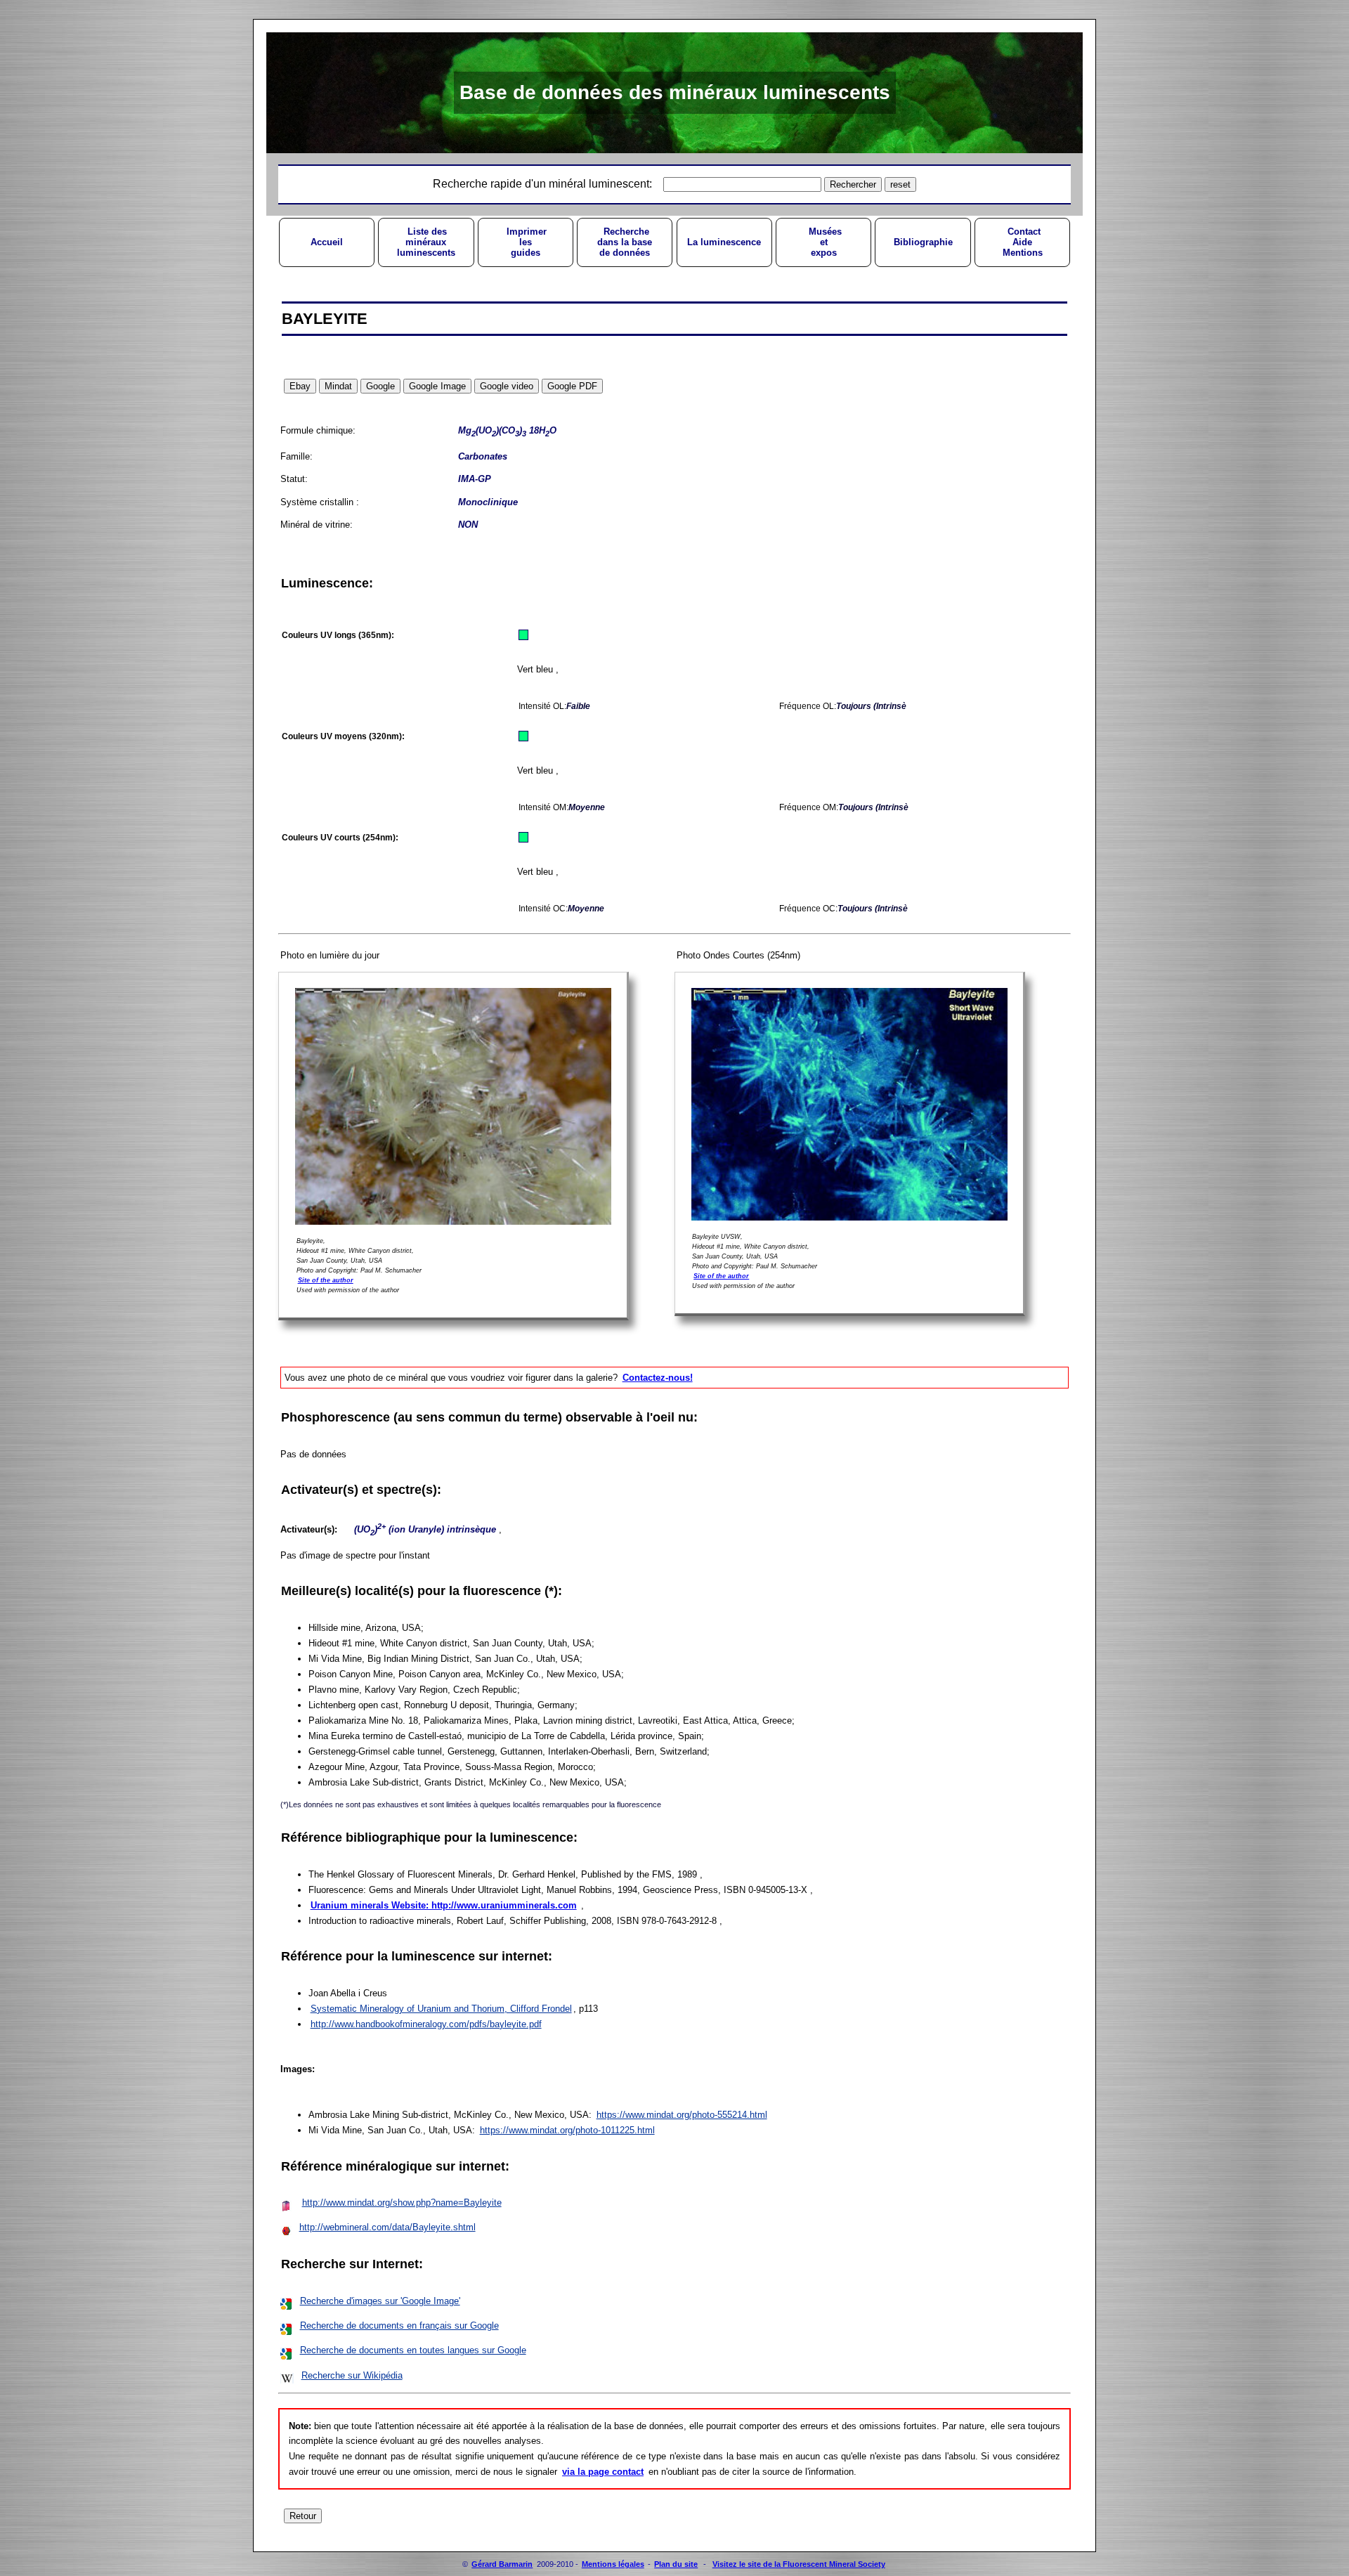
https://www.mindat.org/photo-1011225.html (567, 2130)
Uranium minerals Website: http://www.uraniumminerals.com (444, 1905)
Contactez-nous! (658, 1378)
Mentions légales (613, 2564)
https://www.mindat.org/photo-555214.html (682, 2115)
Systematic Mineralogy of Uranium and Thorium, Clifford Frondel (441, 2009)
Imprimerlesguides (525, 242)
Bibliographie (923, 242)
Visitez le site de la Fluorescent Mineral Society (799, 2564)
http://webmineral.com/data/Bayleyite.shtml (387, 2227)
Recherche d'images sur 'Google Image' (380, 2301)
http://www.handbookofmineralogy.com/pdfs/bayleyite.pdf (426, 2024)
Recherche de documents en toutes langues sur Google (413, 2350)
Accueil (327, 242)
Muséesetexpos (824, 242)
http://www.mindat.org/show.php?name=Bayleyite (402, 2203)
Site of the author (326, 1280)
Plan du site (676, 2564)
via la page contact (603, 2472)
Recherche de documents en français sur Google (399, 2325)
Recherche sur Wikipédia (352, 2375)
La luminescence (724, 242)
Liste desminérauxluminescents (426, 242)
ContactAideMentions (1023, 242)
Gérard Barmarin (502, 2564)
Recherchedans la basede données (625, 242)
